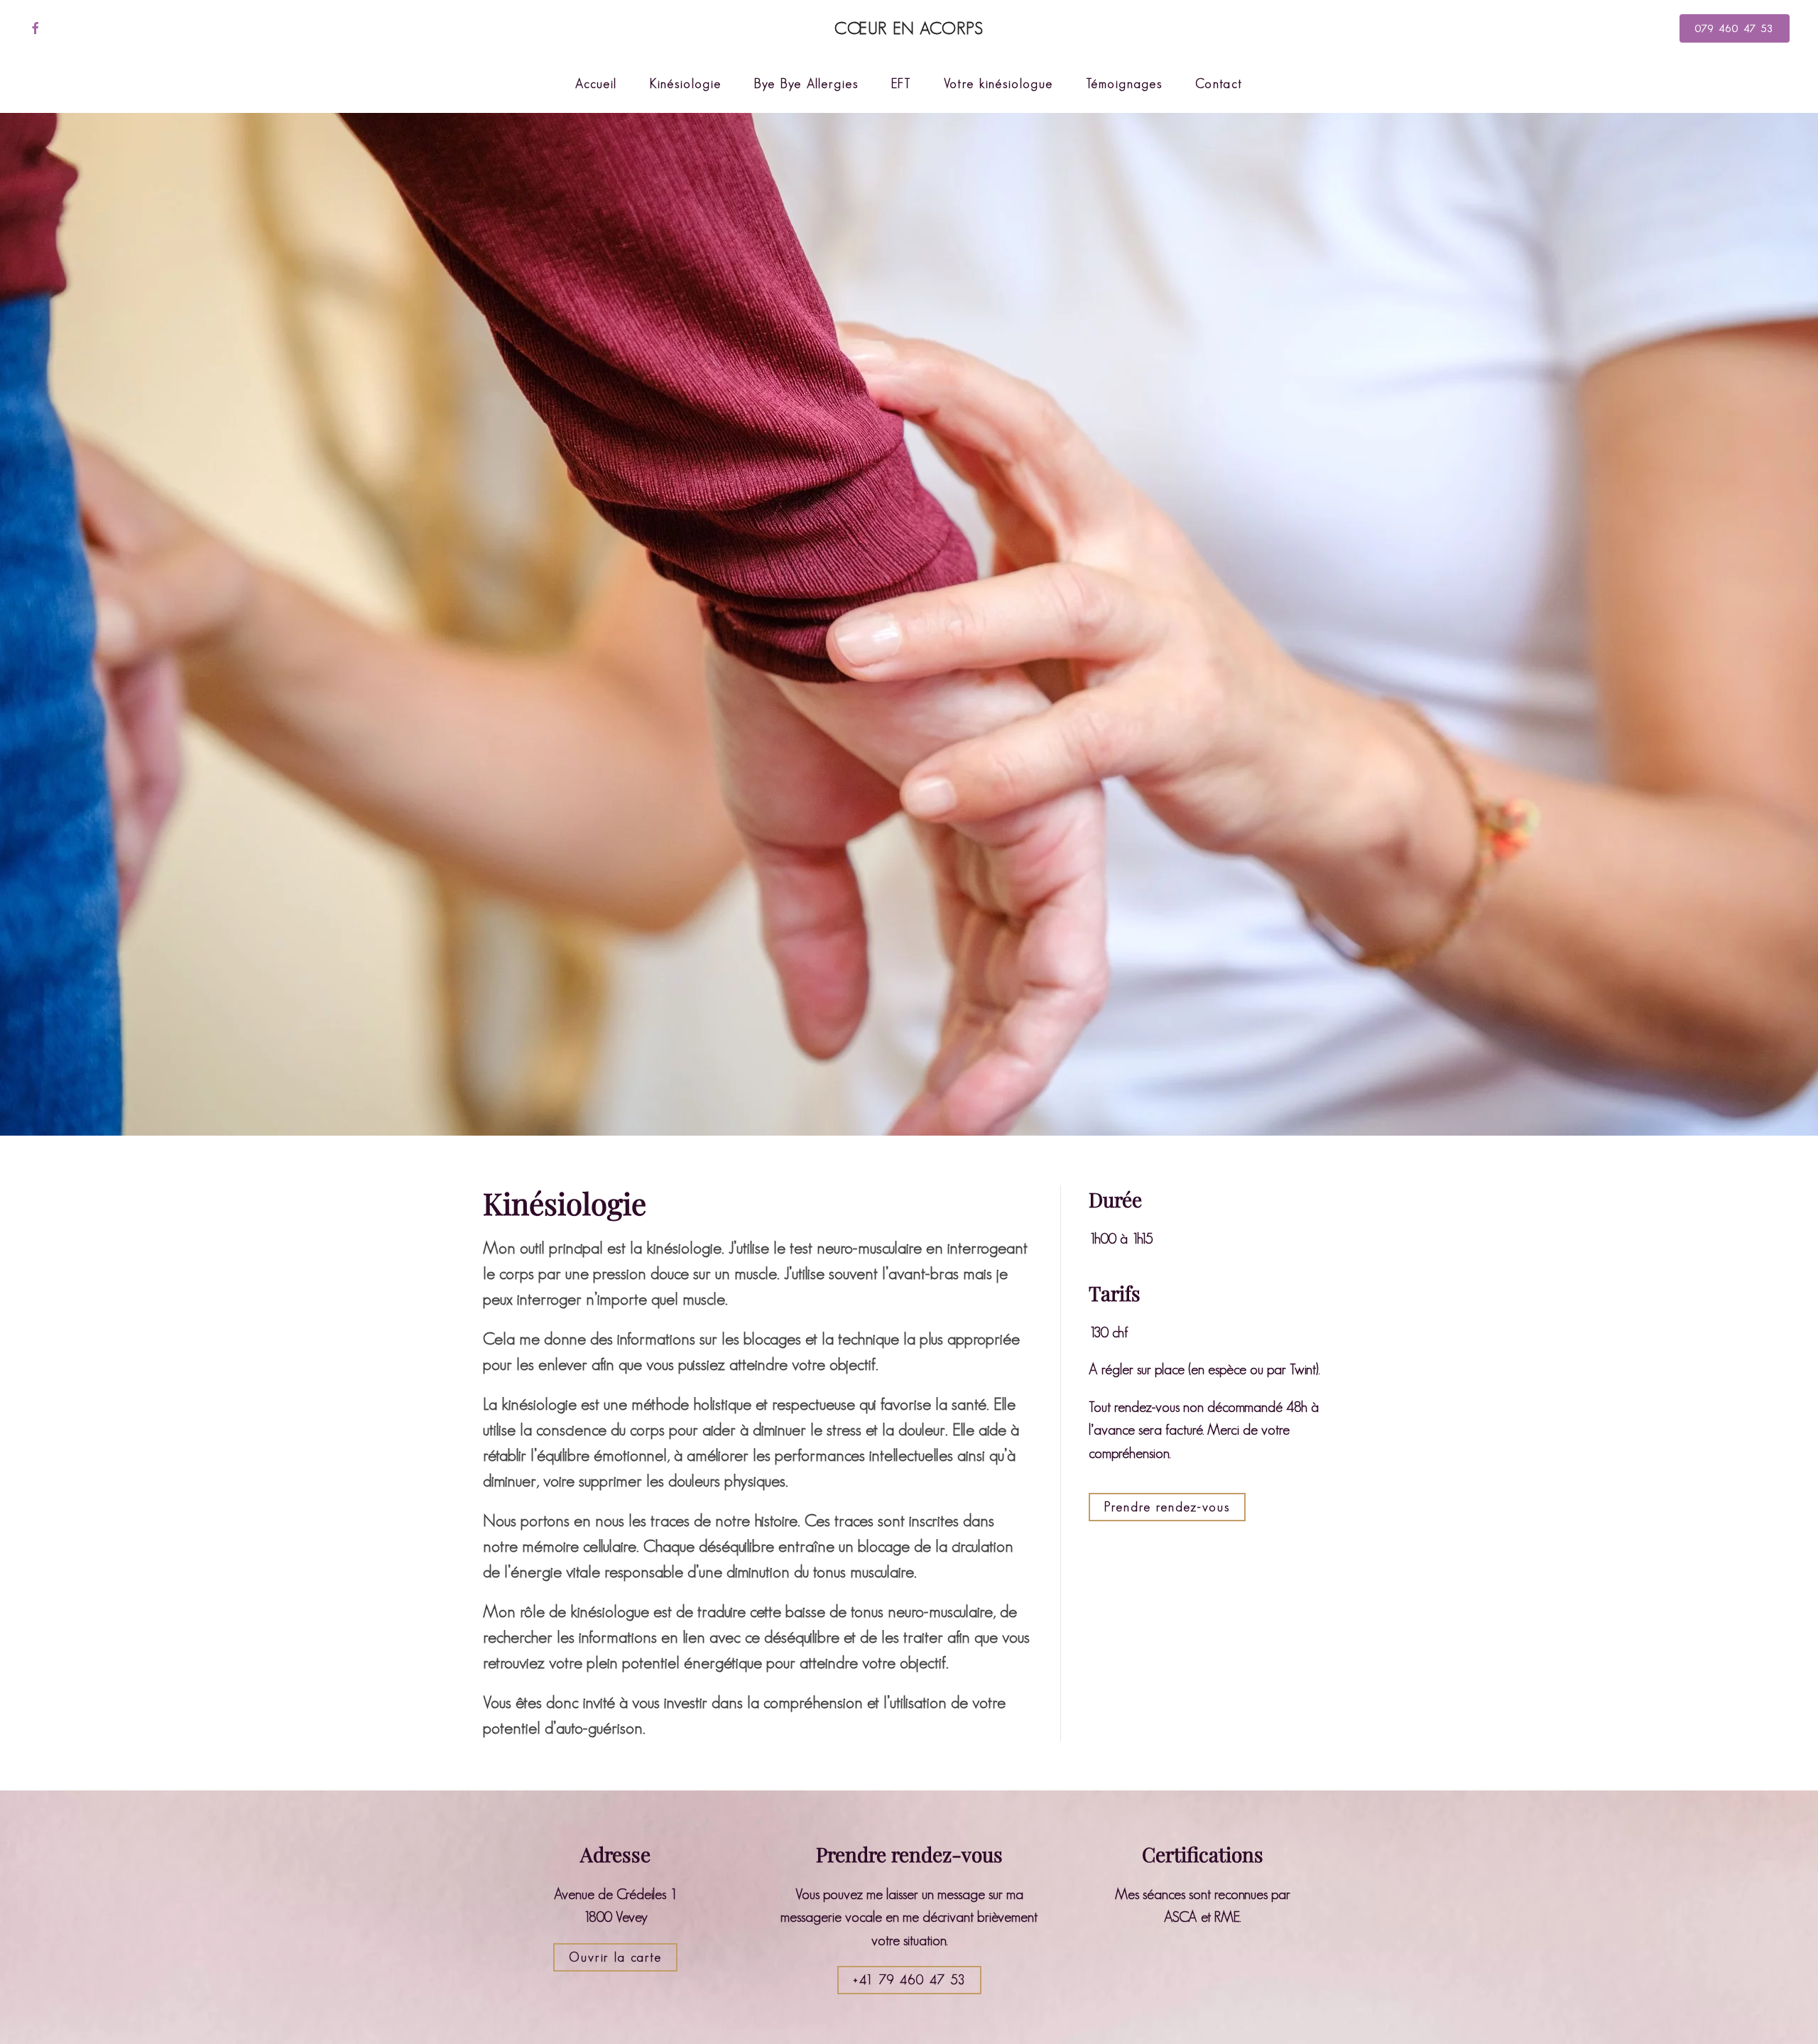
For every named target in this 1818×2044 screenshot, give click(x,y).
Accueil (596, 84)
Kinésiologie (686, 84)
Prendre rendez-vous (1167, 1507)
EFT (901, 84)
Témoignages (1124, 84)
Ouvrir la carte (615, 1957)
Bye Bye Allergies (806, 84)
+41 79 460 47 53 (909, 1980)
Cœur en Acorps (909, 28)
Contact (1219, 84)
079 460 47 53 (1735, 28)
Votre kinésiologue (998, 84)
